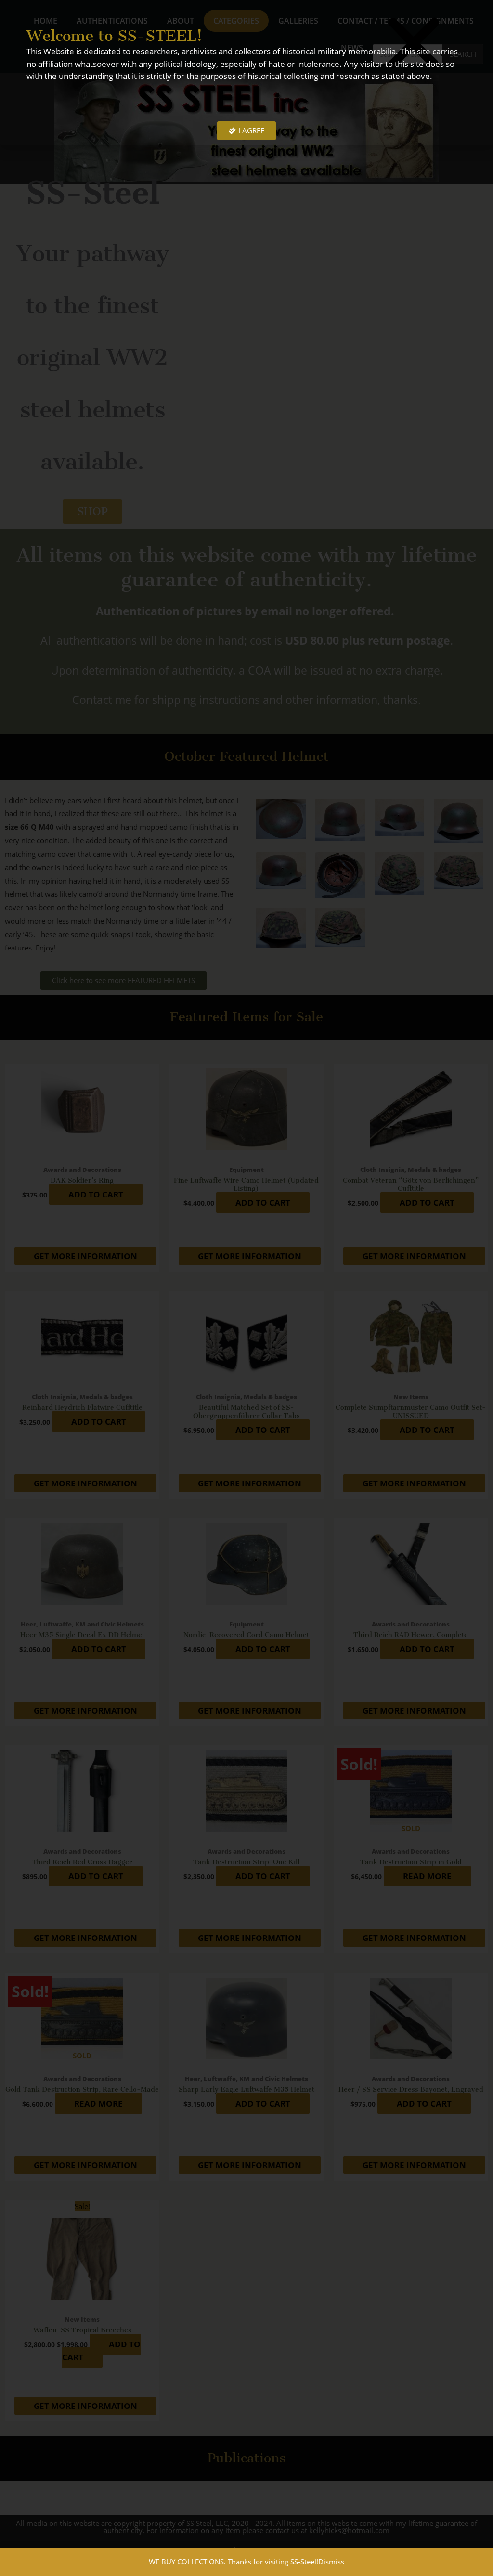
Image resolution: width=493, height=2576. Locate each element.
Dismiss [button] (331, 2562)
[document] (246, 1288)
